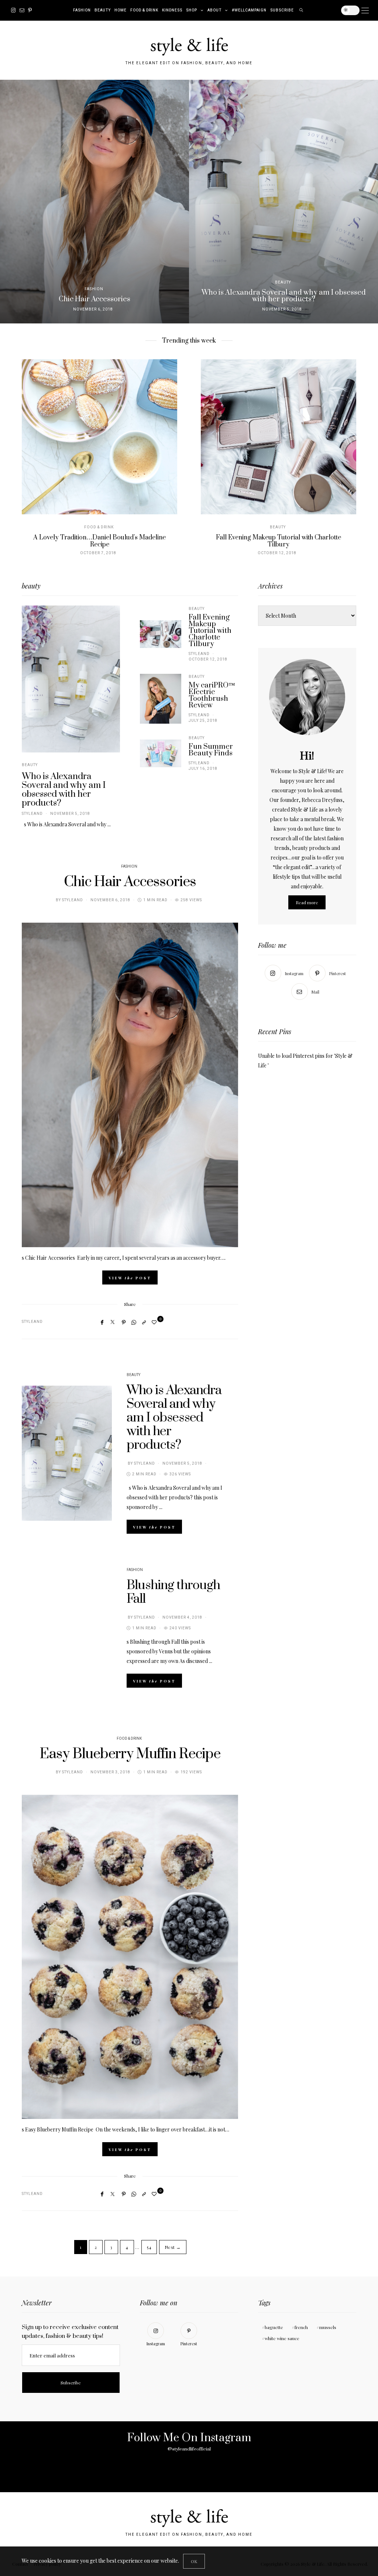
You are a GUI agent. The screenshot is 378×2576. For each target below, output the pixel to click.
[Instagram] (13, 10)
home (121, 10)
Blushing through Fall (173, 1592)
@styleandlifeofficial (189, 2449)
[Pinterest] (30, 10)
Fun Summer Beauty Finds (211, 750)
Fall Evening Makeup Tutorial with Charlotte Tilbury (279, 541)
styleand (32, 814)
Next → (173, 2247)
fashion (82, 10)
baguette (274, 2327)
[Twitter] (113, 1322)
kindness (172, 10)
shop (192, 10)
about (214, 10)
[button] (11, 202)
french (301, 2327)
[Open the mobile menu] (365, 11)
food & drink (144, 10)
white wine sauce (282, 2338)
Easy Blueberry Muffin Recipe (130, 1754)
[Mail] (22, 10)
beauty (103, 10)
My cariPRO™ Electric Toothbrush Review (212, 695)
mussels (328, 2327)
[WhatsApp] (134, 1322)
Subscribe (282, 10)
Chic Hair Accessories (130, 882)
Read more (307, 902)
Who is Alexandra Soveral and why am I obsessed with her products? (64, 790)
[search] (301, 10)
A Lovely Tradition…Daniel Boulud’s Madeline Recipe (99, 541)
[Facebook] (102, 1322)
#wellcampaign (249, 10)
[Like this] (155, 1322)
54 (149, 2247)
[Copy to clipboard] (144, 1322)
